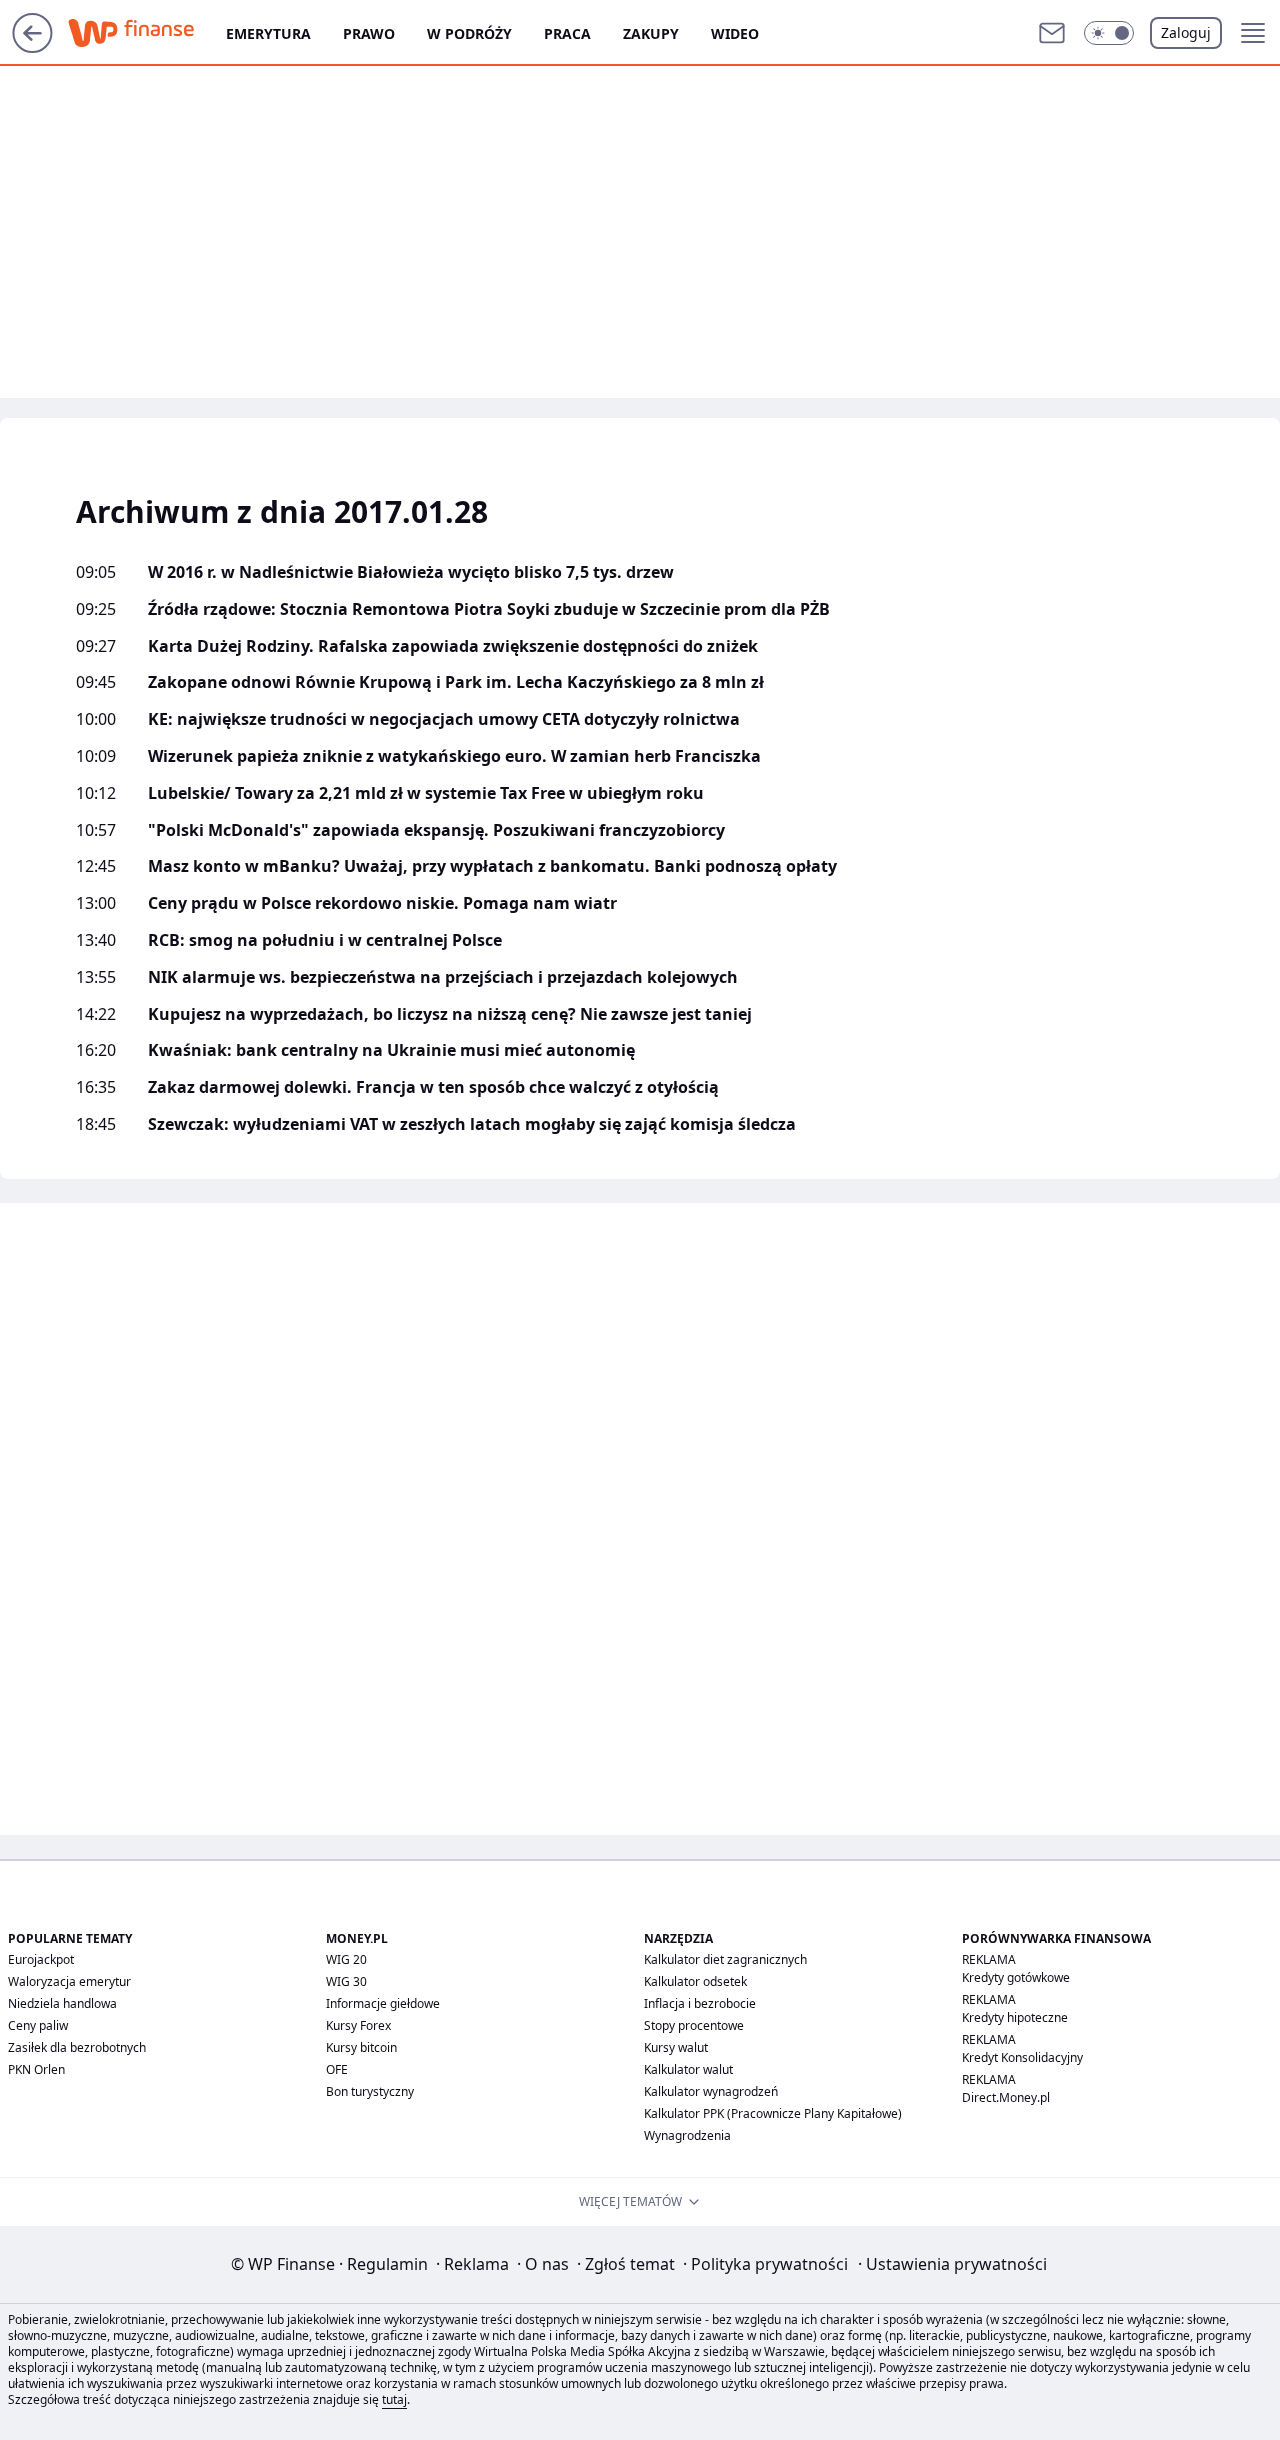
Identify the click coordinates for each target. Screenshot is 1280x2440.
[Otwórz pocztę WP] (1052, 33)
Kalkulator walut (688, 2069)
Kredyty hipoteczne (1015, 2017)
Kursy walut (676, 2047)
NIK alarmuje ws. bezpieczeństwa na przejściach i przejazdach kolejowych (443, 977)
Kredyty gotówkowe (1016, 1977)
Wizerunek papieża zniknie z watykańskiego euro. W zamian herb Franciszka (454, 756)
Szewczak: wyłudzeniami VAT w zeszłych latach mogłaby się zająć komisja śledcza (472, 1124)
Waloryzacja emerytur (69, 1981)
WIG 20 (346, 1959)
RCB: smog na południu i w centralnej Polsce (325, 940)
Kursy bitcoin (361, 2047)
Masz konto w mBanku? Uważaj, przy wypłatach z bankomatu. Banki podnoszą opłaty (492, 866)
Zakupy (651, 33)
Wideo (735, 33)
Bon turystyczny (370, 2091)
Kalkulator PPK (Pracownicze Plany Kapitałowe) (773, 2113)
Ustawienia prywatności (952, 2264)
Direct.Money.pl (1006, 2097)
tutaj (394, 2399)
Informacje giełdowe (383, 2003)
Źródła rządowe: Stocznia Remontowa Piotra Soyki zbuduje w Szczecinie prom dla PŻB (489, 609)
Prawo (369, 33)
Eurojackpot (41, 1959)
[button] (1109, 33)
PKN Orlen (36, 2069)
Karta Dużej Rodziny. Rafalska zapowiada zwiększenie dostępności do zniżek (453, 646)
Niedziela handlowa (62, 2003)
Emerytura (268, 33)
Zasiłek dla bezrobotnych (77, 2047)
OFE (337, 2069)
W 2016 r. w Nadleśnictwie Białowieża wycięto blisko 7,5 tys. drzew (411, 572)
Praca (567, 33)
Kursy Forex (358, 2025)
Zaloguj (1186, 32)
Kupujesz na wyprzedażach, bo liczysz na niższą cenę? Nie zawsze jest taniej (450, 1014)
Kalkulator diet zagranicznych (725, 1959)
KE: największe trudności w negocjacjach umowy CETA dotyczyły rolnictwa (444, 719)
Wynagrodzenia (687, 2135)
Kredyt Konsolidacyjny (1022, 2057)
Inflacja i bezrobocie (700, 2003)
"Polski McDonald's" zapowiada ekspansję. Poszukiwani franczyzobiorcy (436, 830)
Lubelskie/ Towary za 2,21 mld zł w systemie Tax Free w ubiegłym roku (426, 793)
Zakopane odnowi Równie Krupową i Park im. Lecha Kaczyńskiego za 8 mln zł (456, 682)
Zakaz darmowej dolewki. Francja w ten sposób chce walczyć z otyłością (433, 1087)
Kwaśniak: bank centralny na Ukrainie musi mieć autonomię (391, 1050)
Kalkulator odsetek (695, 1981)
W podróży (469, 33)
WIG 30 (346, 1981)
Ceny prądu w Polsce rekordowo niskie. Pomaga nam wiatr (382, 903)
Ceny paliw (38, 2025)
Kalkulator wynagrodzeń (711, 2091)
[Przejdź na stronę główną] (32, 47)
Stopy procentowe (694, 2025)
